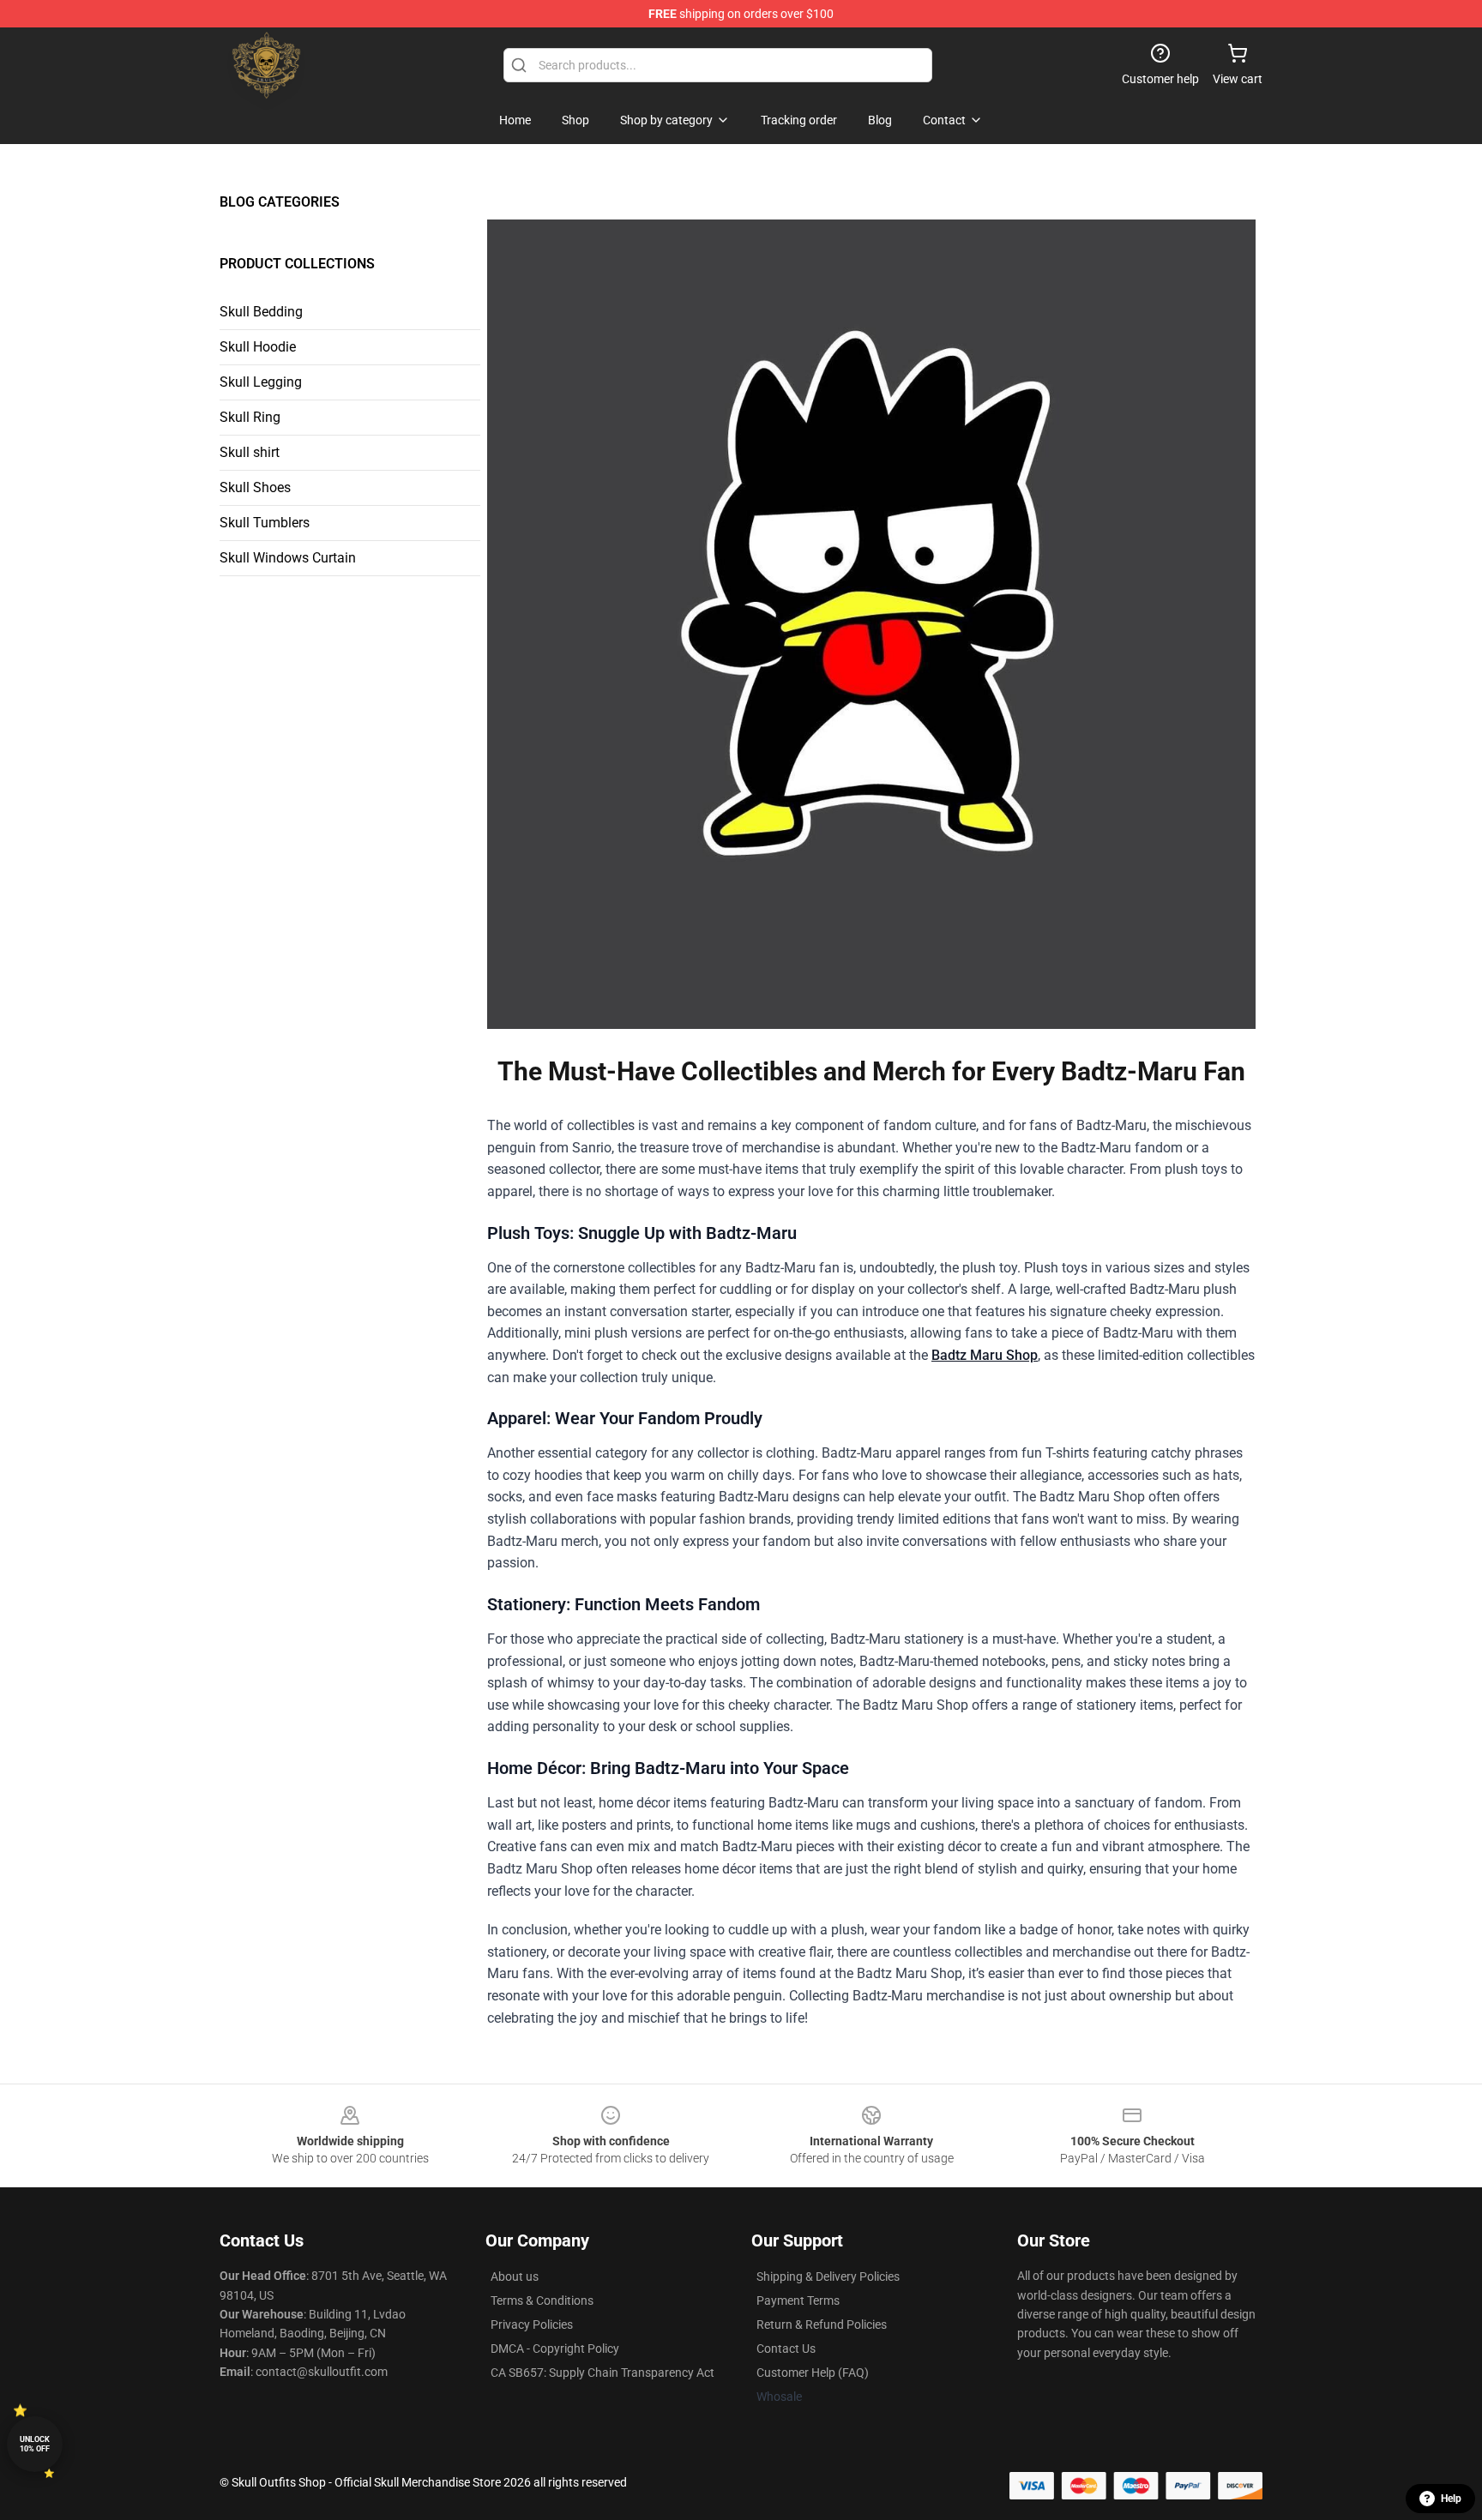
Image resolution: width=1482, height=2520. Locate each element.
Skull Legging (261, 382)
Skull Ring (250, 417)
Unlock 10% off (35, 2444)
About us (515, 2276)
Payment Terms (798, 2300)
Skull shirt (250, 452)
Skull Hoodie (258, 347)
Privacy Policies (532, 2325)
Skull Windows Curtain (288, 558)
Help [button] (1451, 2499)
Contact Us (786, 2349)
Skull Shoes (255, 487)
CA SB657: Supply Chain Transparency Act (602, 2373)
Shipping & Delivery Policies (828, 2276)
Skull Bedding (261, 312)
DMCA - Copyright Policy (555, 2349)
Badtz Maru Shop (985, 1355)
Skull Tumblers (265, 523)
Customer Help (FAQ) (813, 2373)
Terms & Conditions (542, 2300)
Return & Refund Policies (822, 2325)
